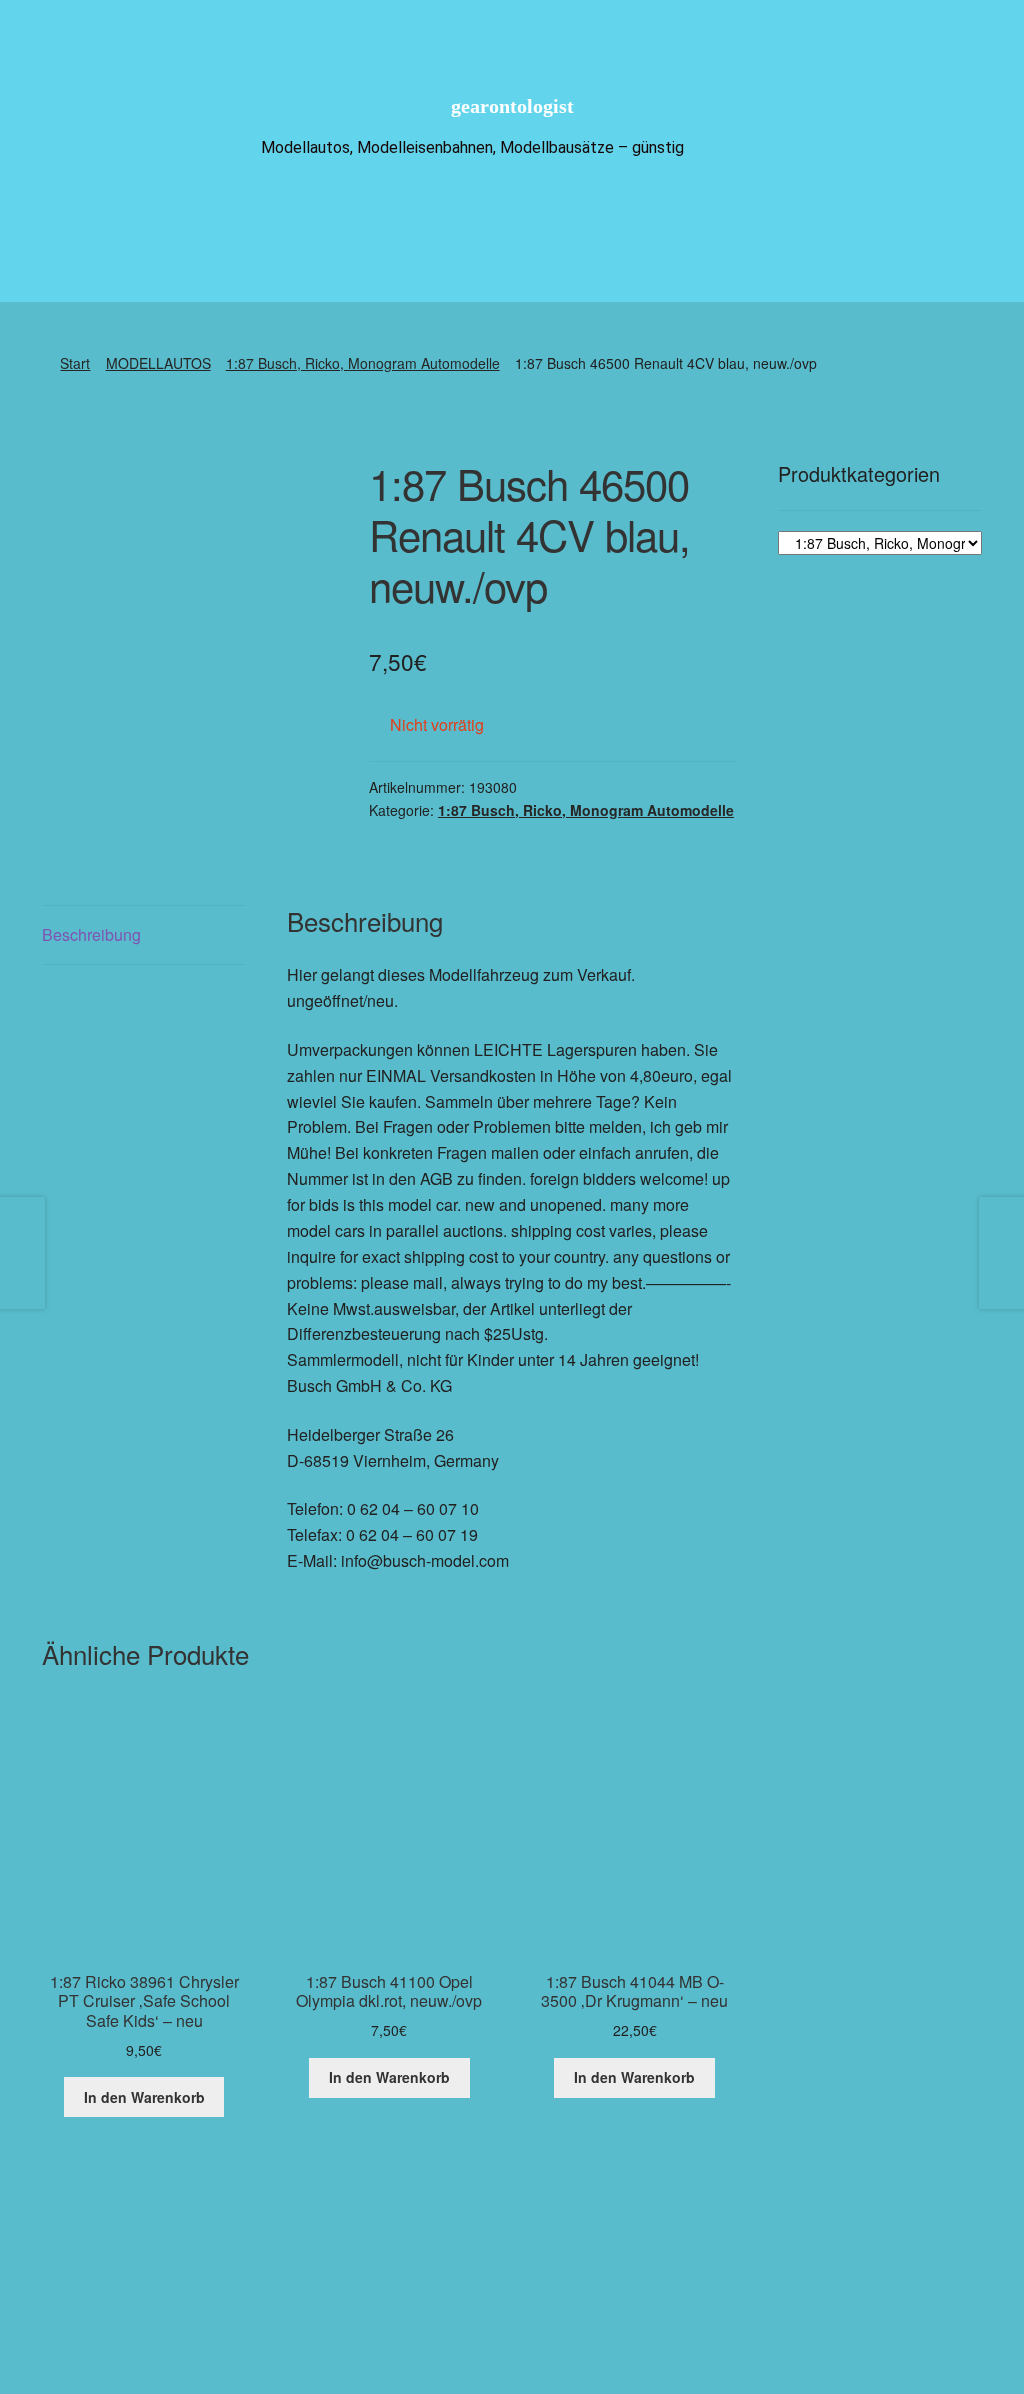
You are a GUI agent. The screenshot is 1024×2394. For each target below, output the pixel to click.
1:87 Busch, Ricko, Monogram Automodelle (363, 363)
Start (75, 363)
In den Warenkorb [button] (144, 2097)
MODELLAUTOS (158, 363)
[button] (590, 2293)
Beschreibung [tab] (91, 934)
